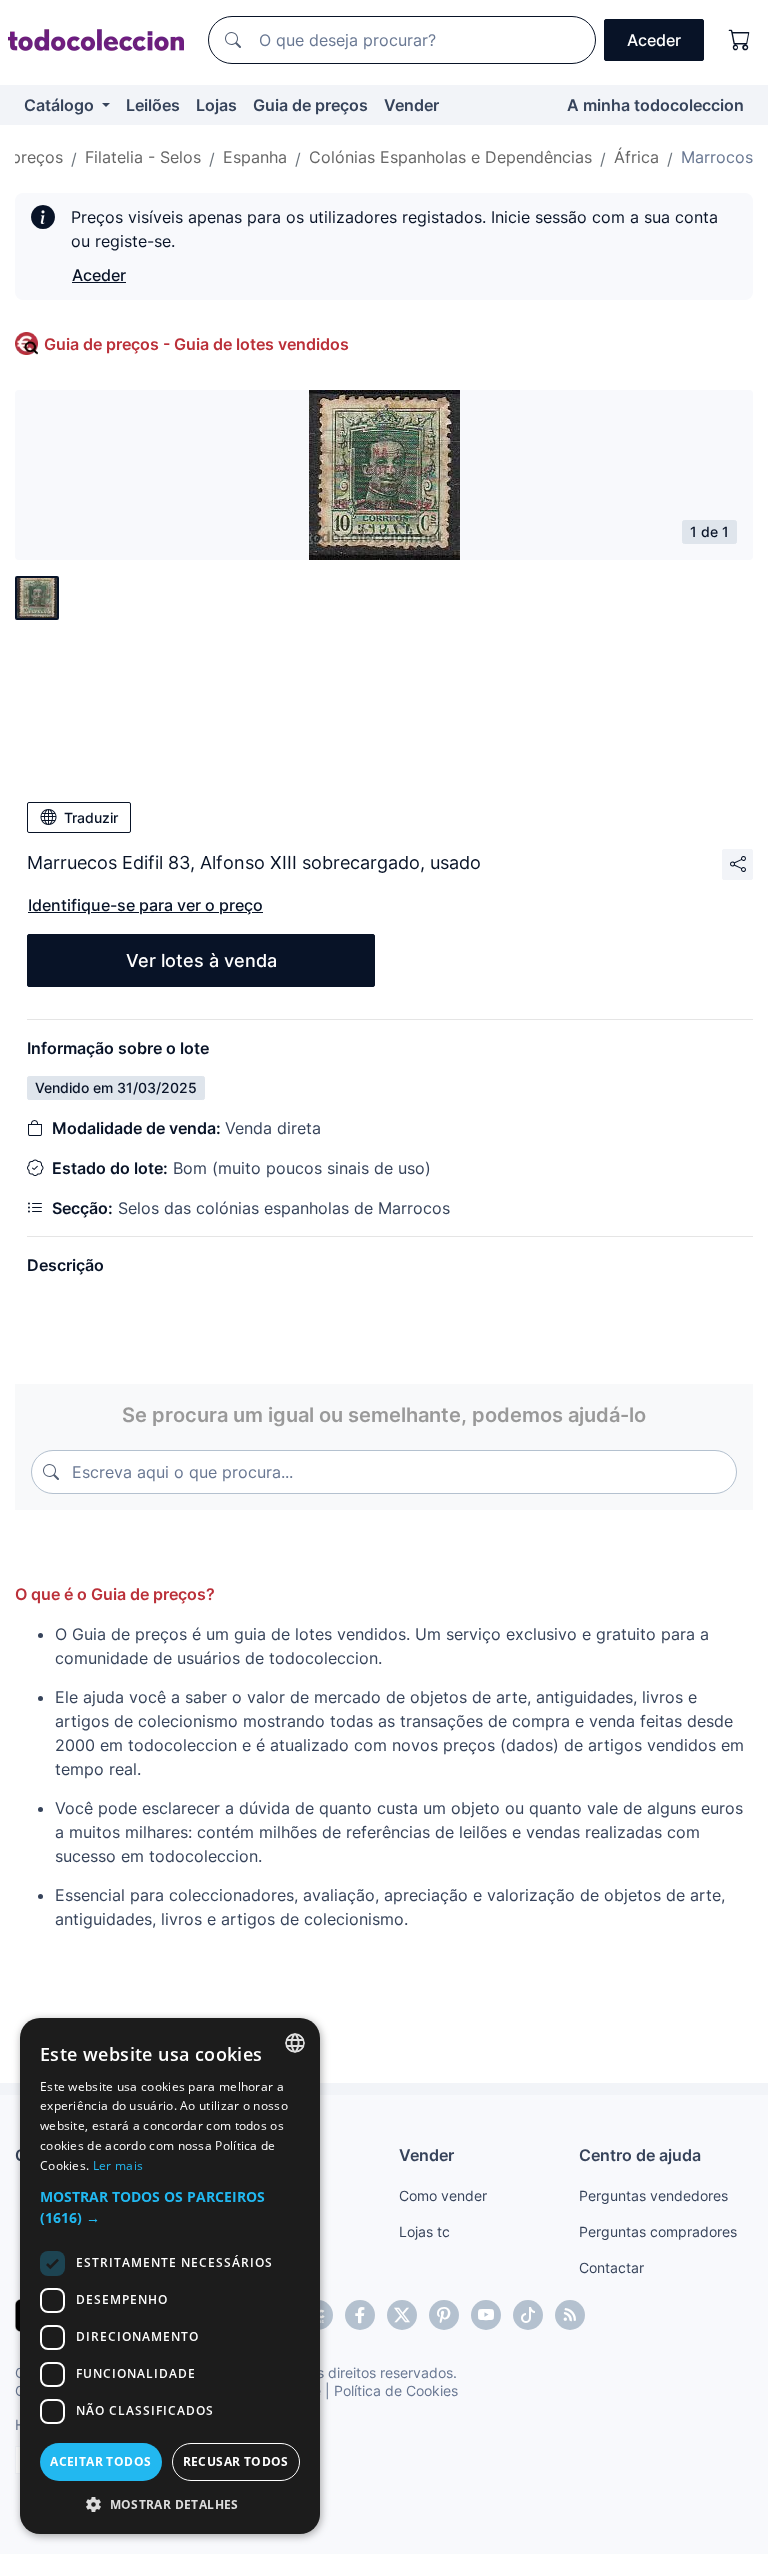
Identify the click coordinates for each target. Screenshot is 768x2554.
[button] (170, 2207)
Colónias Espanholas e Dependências (450, 157)
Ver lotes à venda (201, 960)
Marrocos (717, 157)
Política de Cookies (396, 2390)
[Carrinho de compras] (740, 40)
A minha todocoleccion (655, 105)
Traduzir (91, 817)
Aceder (99, 275)
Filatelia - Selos (143, 157)
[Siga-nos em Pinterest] (444, 2315)
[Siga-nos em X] (402, 2315)
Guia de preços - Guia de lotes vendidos (196, 344)
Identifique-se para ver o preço (145, 905)
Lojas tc (424, 2231)
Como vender (443, 2195)
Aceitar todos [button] (100, 2461)
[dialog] (170, 2276)
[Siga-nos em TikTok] (528, 2315)
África (636, 157)
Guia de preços (310, 105)
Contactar (611, 2267)
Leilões (153, 105)
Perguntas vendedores (653, 2195)
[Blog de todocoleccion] (570, 2315)
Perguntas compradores (658, 2231)
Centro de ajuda (640, 2155)
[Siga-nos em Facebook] (360, 2315)
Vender (411, 105)
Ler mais (118, 2165)
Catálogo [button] (61, 105)
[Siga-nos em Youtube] (486, 2315)
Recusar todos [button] (236, 2461)
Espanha (255, 157)
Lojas (216, 105)
